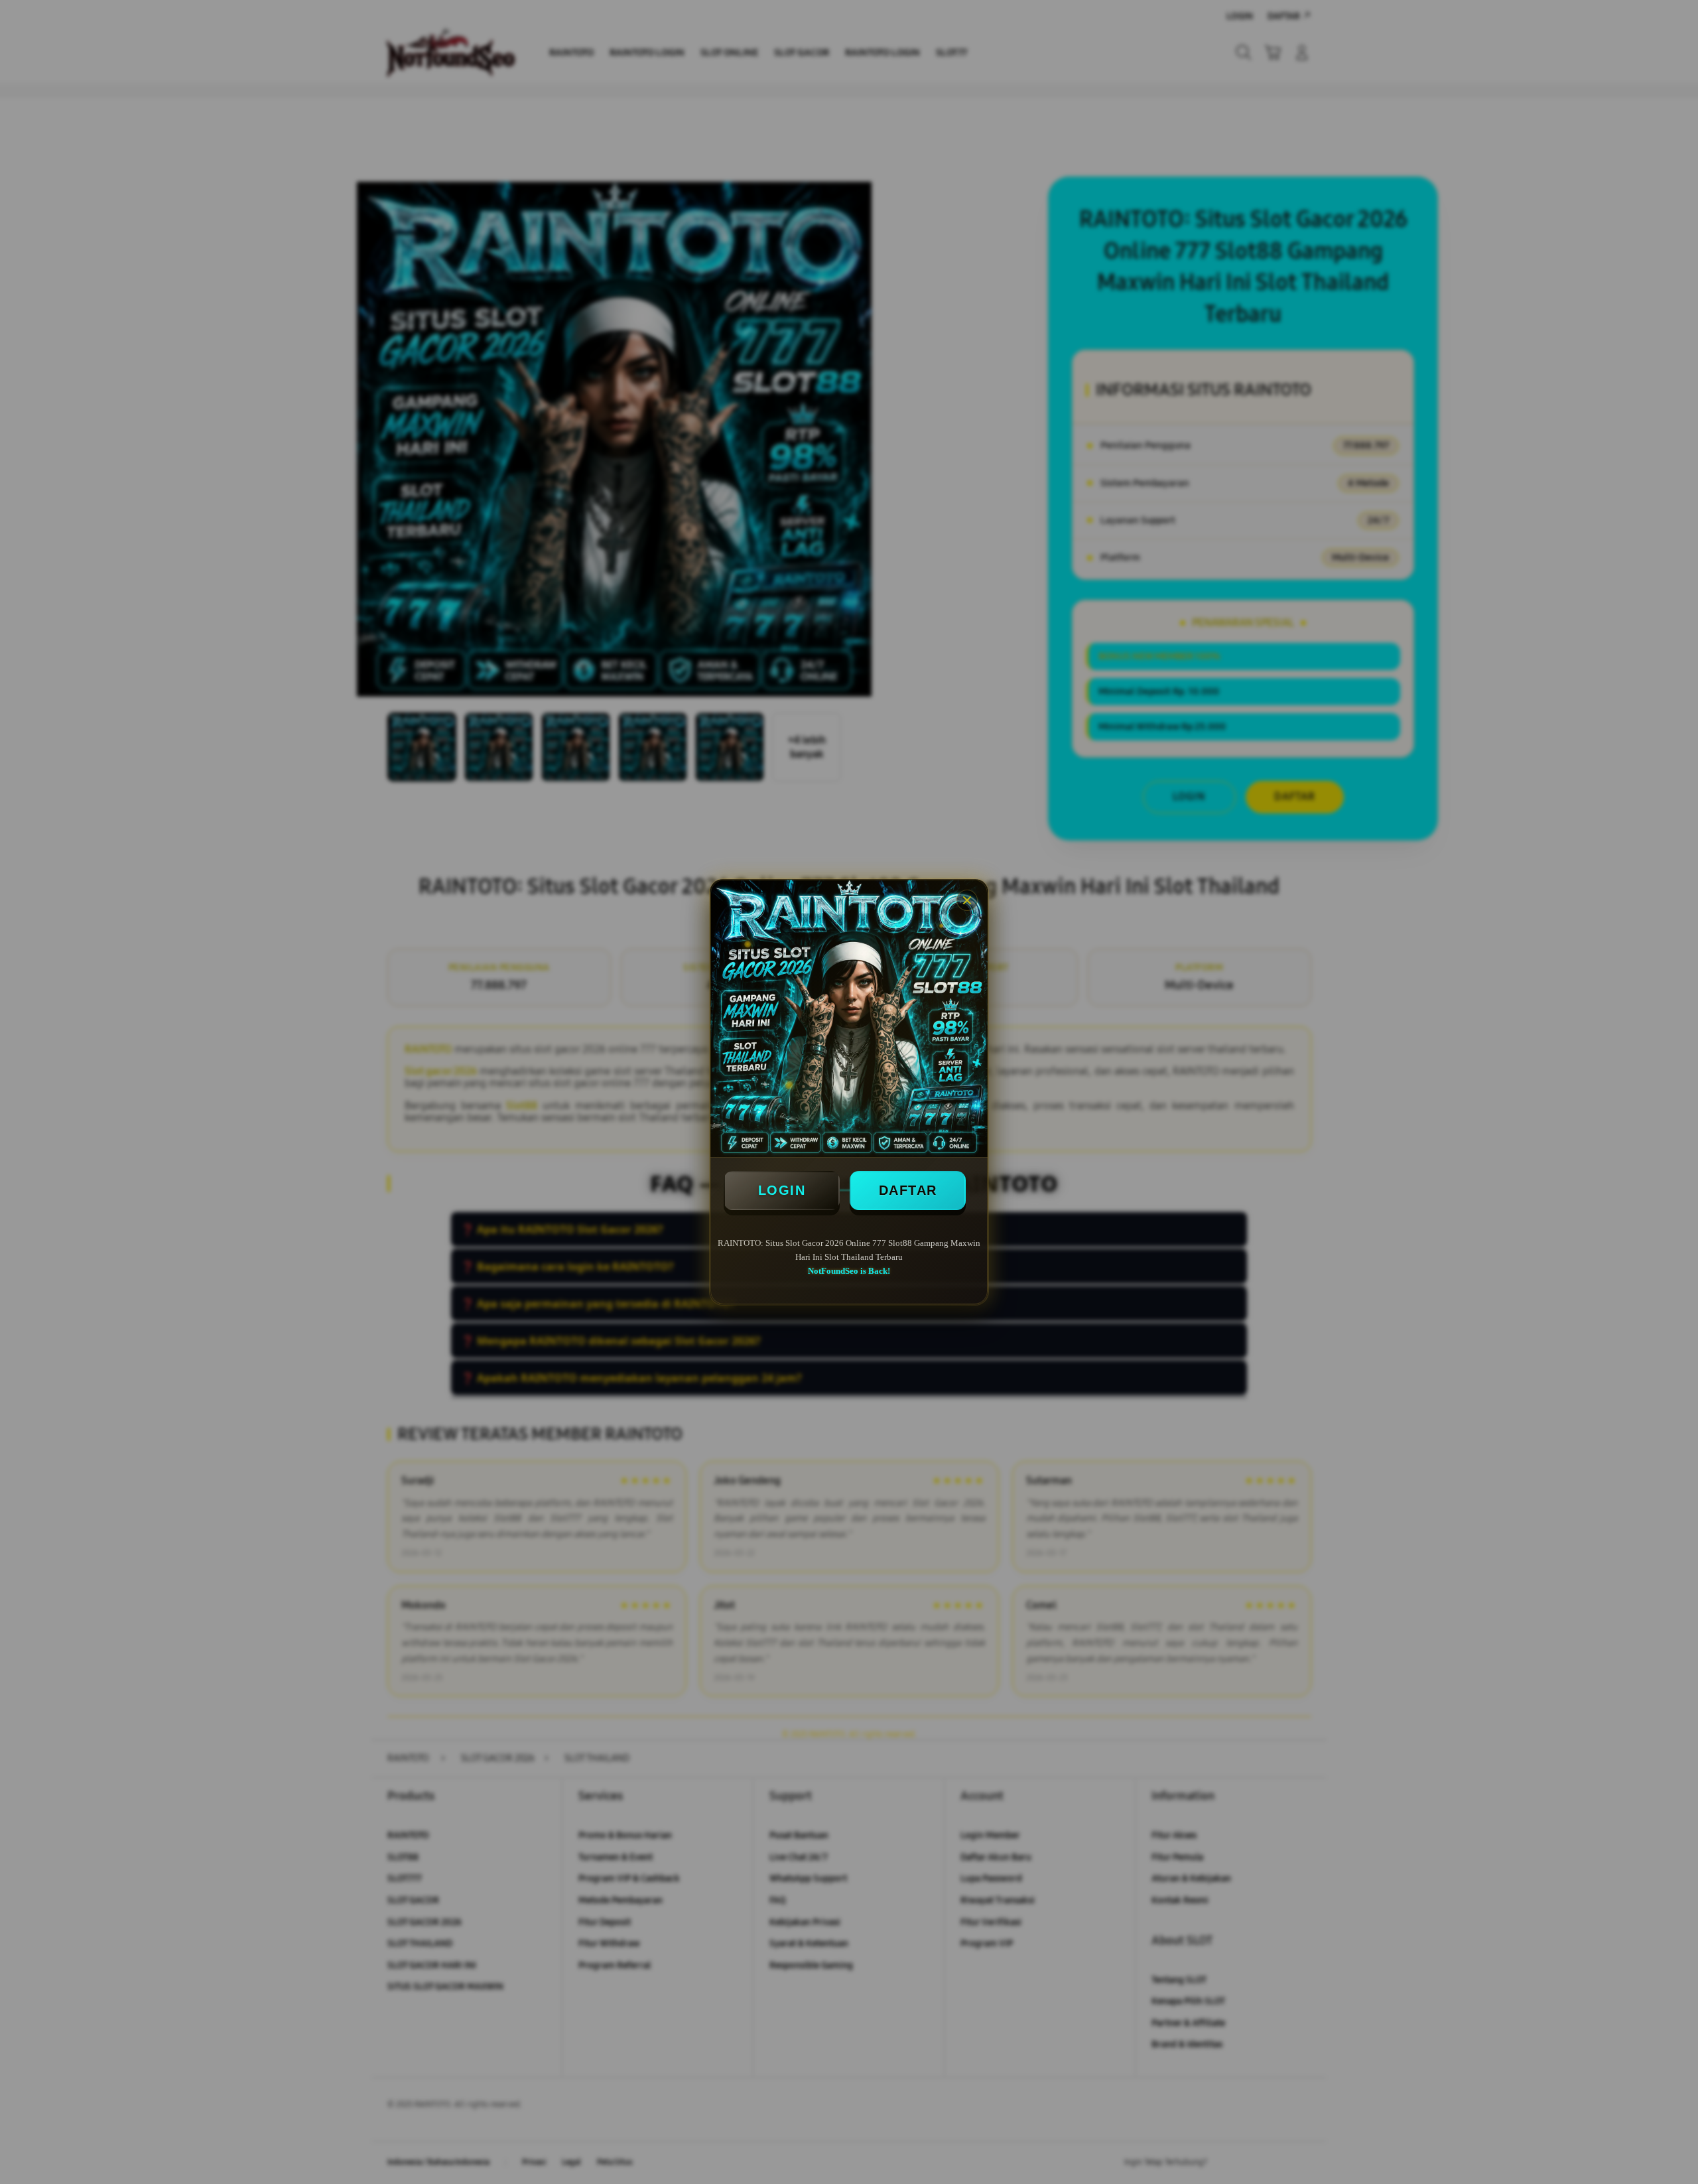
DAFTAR (908, 1190)
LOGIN (782, 1190)
